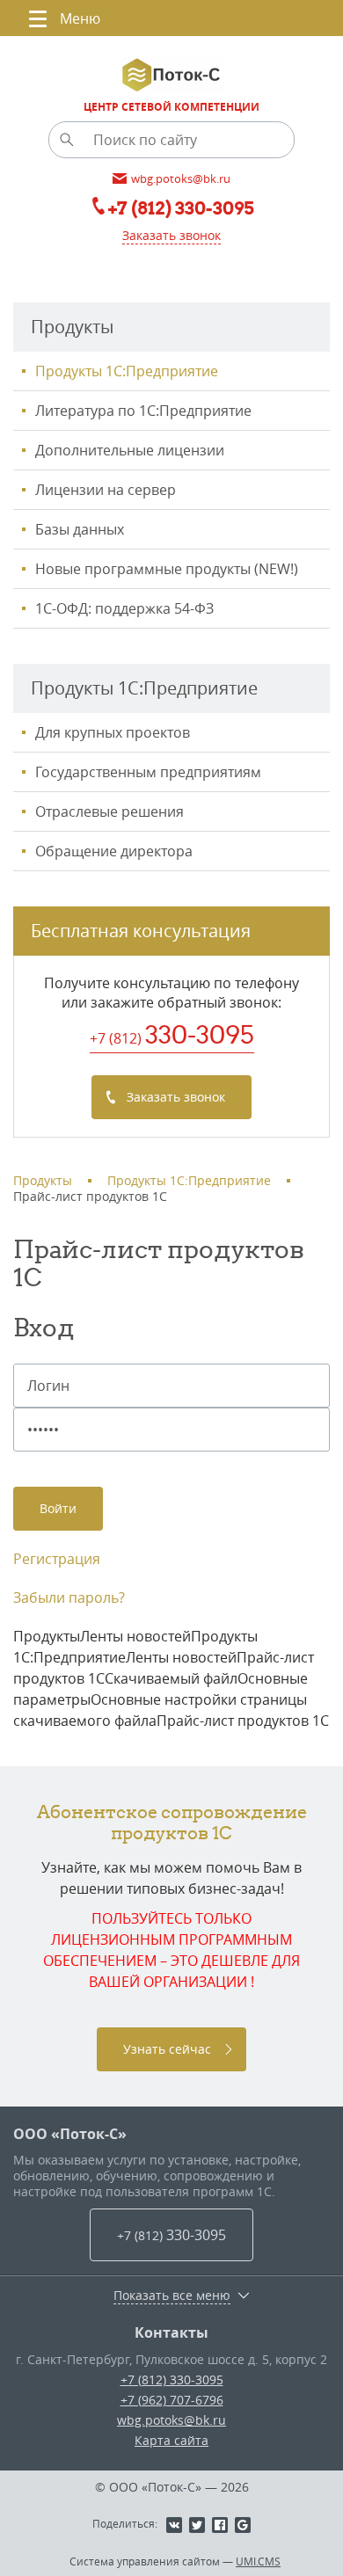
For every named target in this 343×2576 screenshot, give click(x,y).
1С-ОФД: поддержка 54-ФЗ (124, 608)
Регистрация (57, 1559)
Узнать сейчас (167, 2049)
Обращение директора (114, 851)
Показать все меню (172, 2296)
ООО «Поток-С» (70, 2134)
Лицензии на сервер (106, 490)
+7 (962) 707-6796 (172, 2400)
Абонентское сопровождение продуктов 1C (172, 1822)
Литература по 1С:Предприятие (143, 411)
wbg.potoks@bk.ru (171, 2420)
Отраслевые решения (109, 811)
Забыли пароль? (69, 1597)
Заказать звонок (171, 235)
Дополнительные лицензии (130, 450)
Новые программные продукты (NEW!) (167, 569)
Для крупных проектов (113, 732)
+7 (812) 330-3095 (172, 2380)
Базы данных (80, 529)
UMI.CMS (258, 2561)
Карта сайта (171, 2440)
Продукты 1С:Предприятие (127, 371)
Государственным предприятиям (148, 772)
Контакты (171, 2332)
